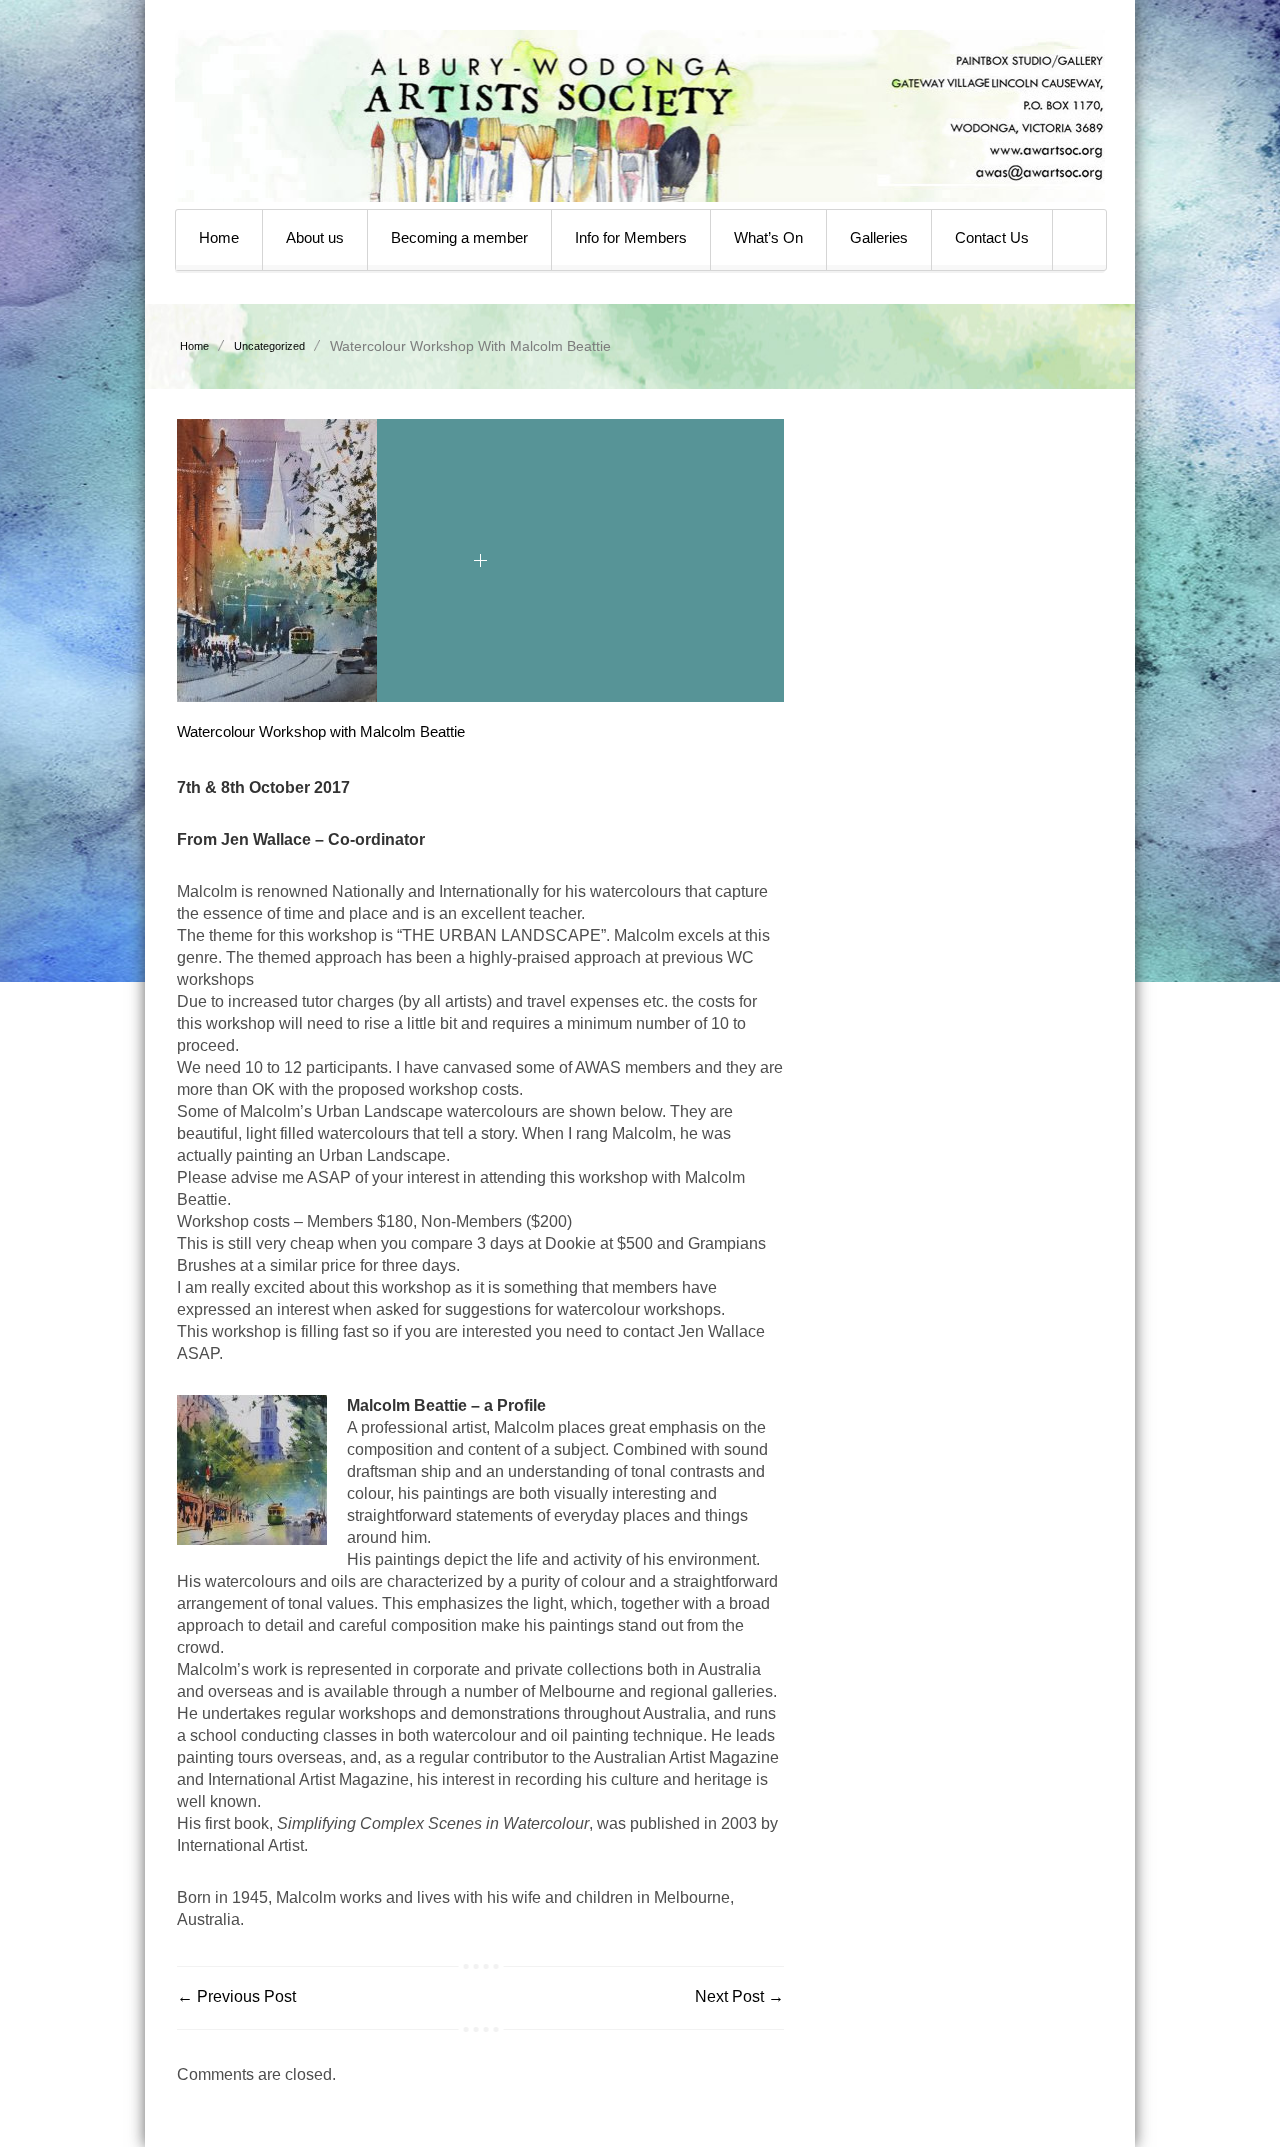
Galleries (879, 237)
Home (219, 237)
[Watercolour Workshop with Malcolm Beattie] (277, 696)
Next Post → (739, 1996)
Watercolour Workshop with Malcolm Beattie (321, 731)
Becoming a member (459, 237)
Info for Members (631, 237)
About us (315, 237)
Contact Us (992, 237)
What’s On (768, 237)
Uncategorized (269, 346)
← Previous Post (236, 1996)
